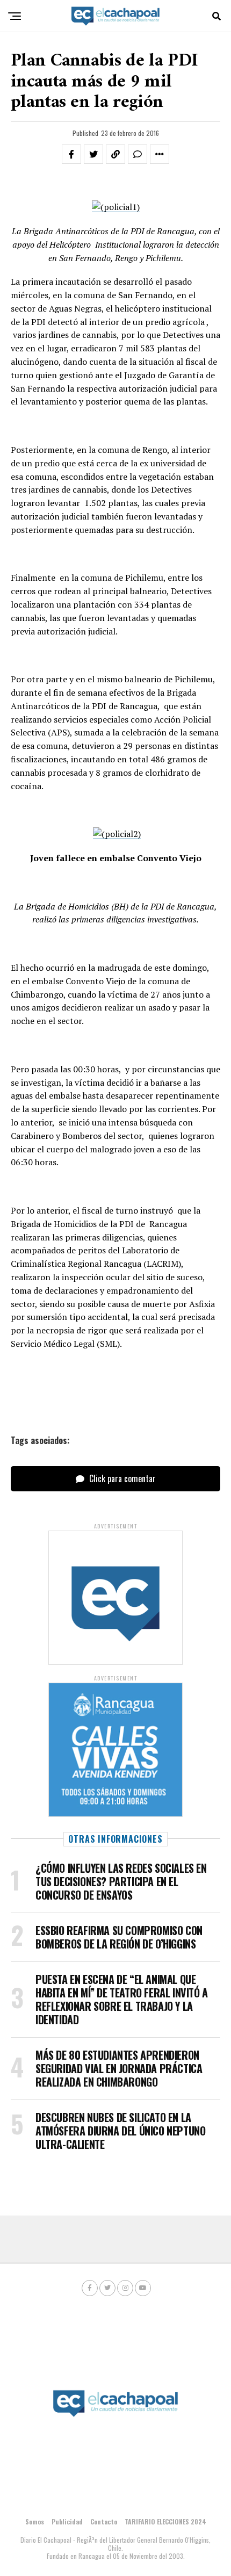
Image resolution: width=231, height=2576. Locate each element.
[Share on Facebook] (71, 154)
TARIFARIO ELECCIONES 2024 (165, 2521)
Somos (35, 2521)
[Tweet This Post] (93, 154)
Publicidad (67, 2521)
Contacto (104, 2521)
